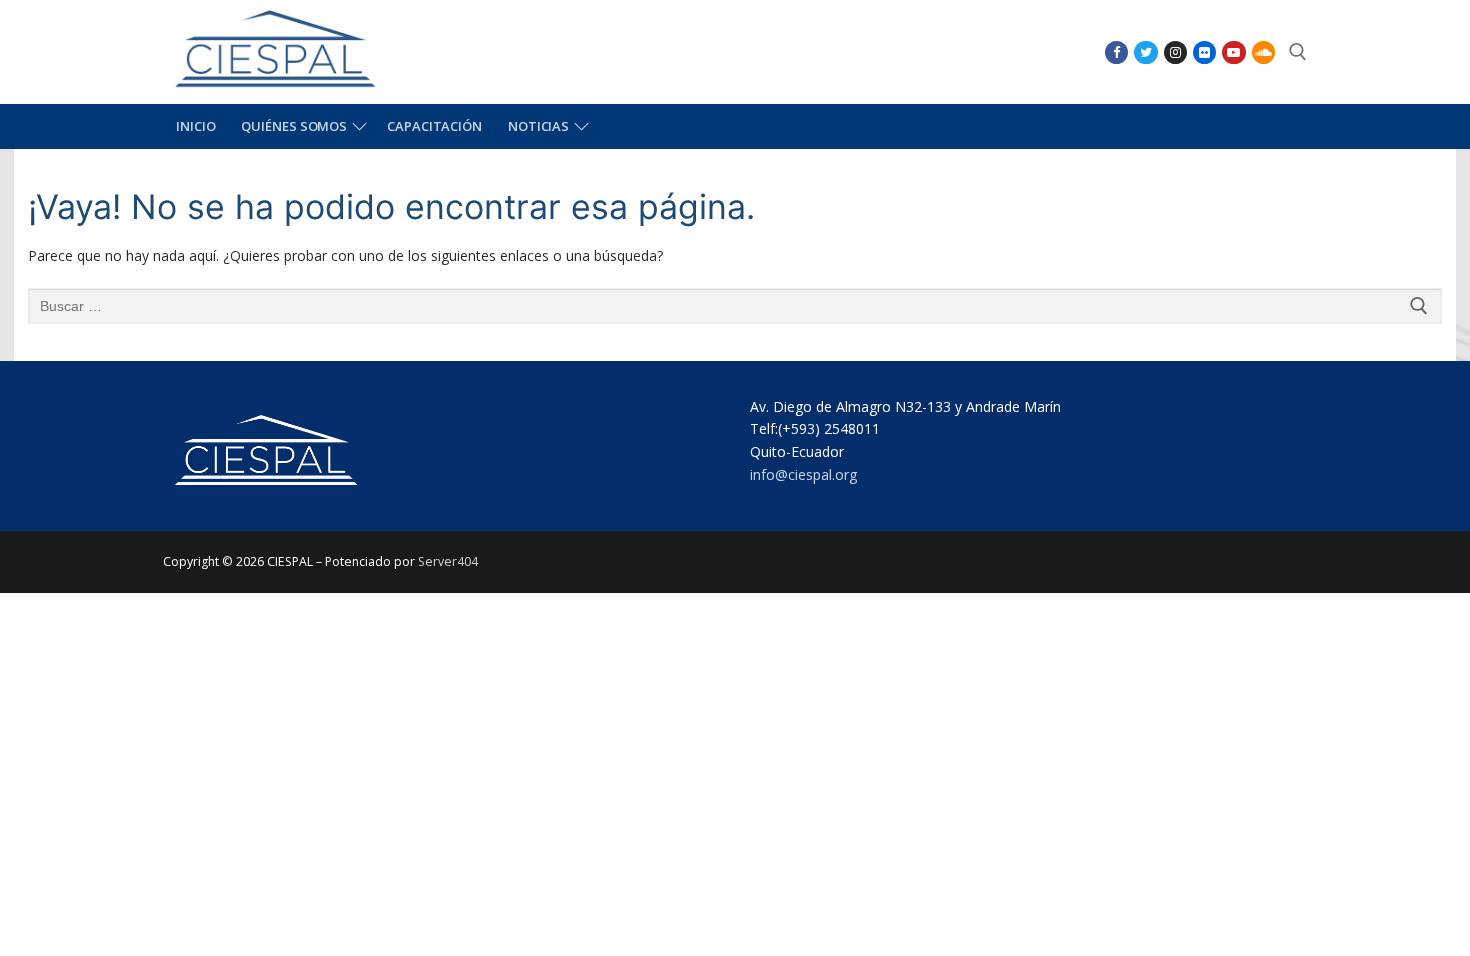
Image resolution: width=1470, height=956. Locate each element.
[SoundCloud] (1263, 52)
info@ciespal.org (803, 474)
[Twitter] (1145, 52)
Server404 (448, 561)
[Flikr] (1204, 52)
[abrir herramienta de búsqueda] (1298, 52)
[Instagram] (1175, 52)
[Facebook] (1116, 52)
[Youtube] (1233, 52)
